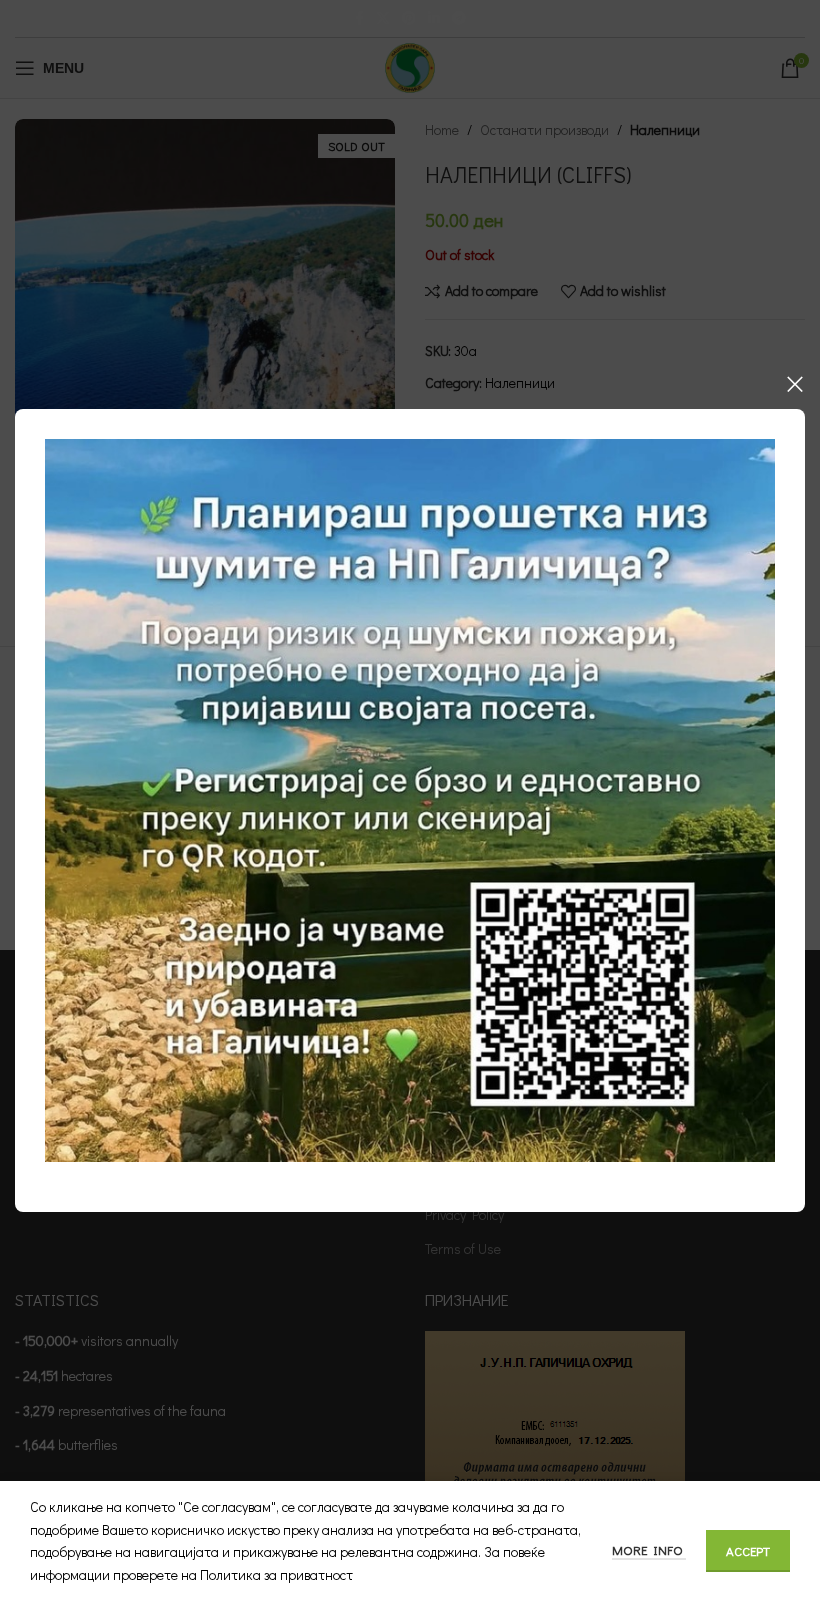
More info (649, 1549)
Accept (748, 1550)
